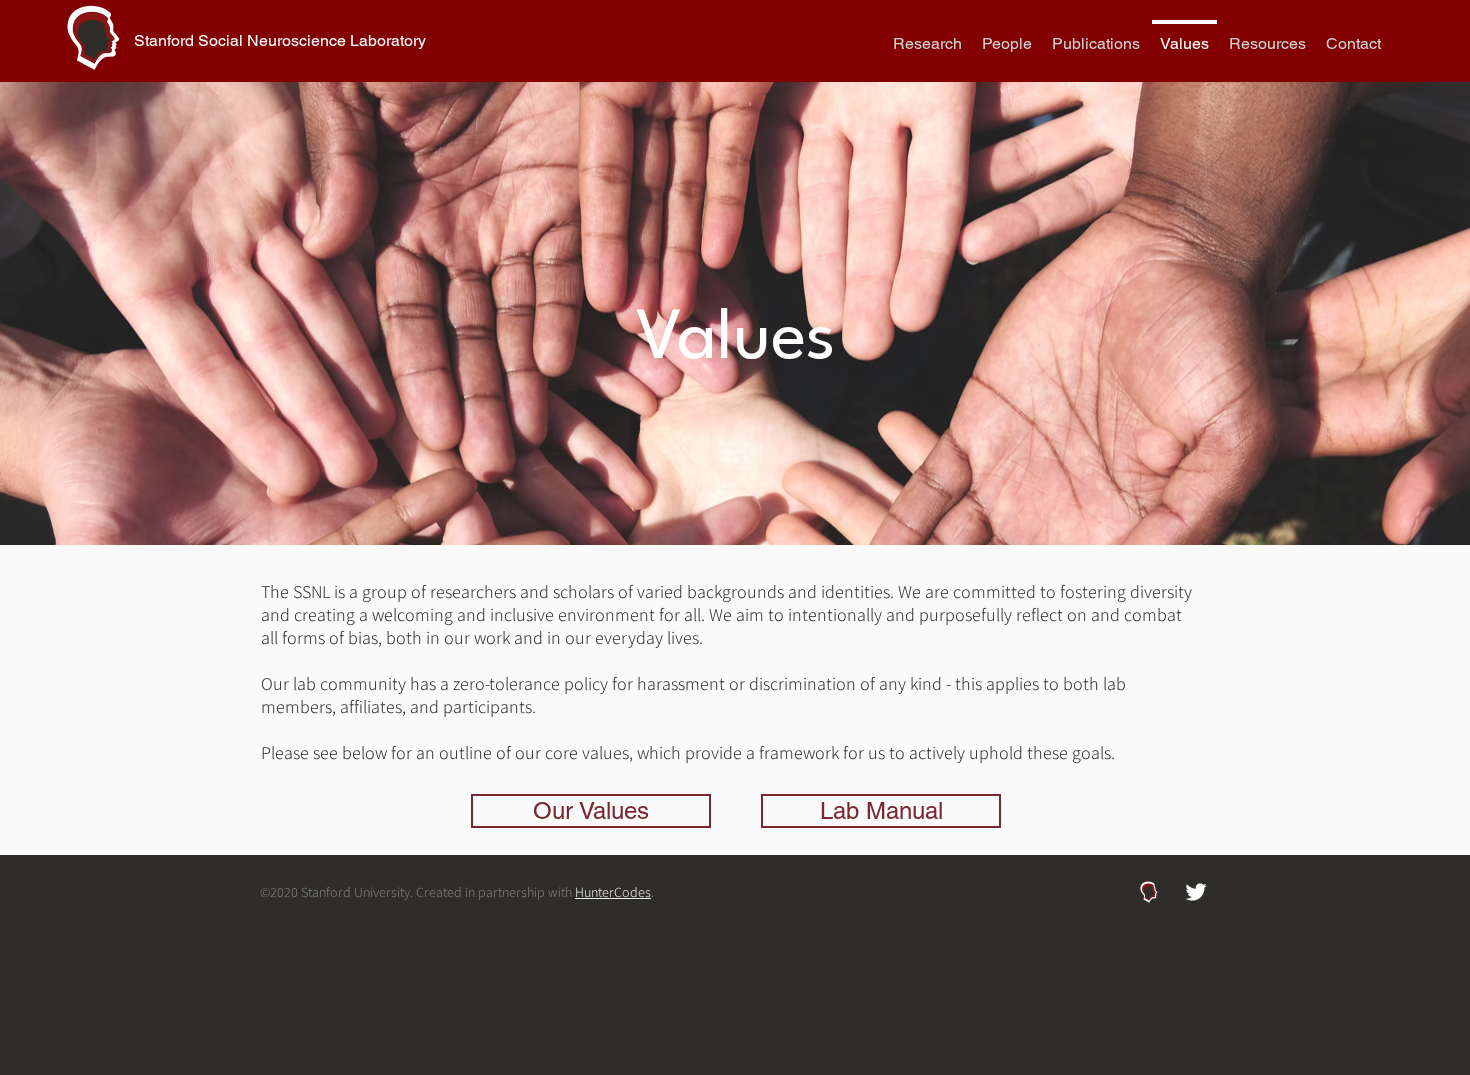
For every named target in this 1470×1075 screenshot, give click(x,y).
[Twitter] (1196, 892)
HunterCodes (613, 892)
